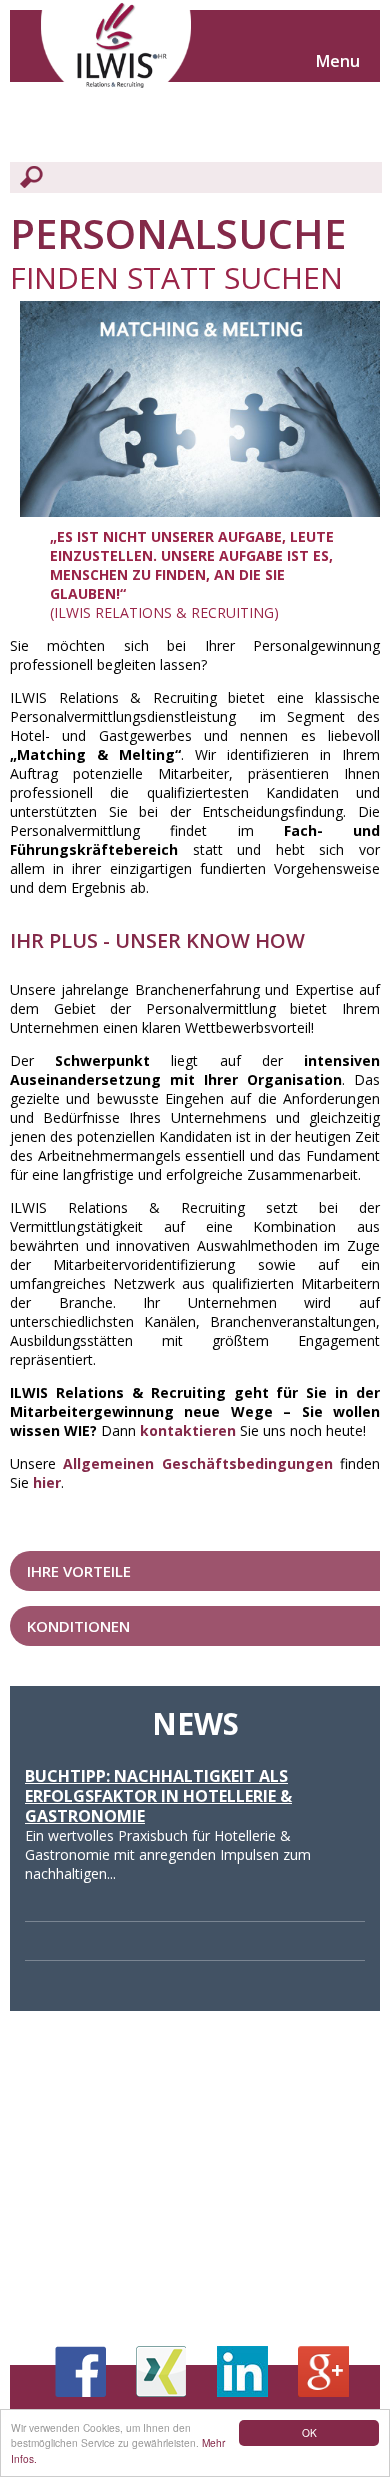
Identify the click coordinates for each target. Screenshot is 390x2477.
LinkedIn (242, 2371)
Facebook (80, 2371)
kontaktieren (188, 1430)
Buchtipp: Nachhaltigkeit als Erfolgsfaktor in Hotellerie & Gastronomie (158, 1796)
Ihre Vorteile (79, 1571)
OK (309, 2432)
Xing (161, 2371)
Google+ (323, 2371)
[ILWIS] (116, 50)
